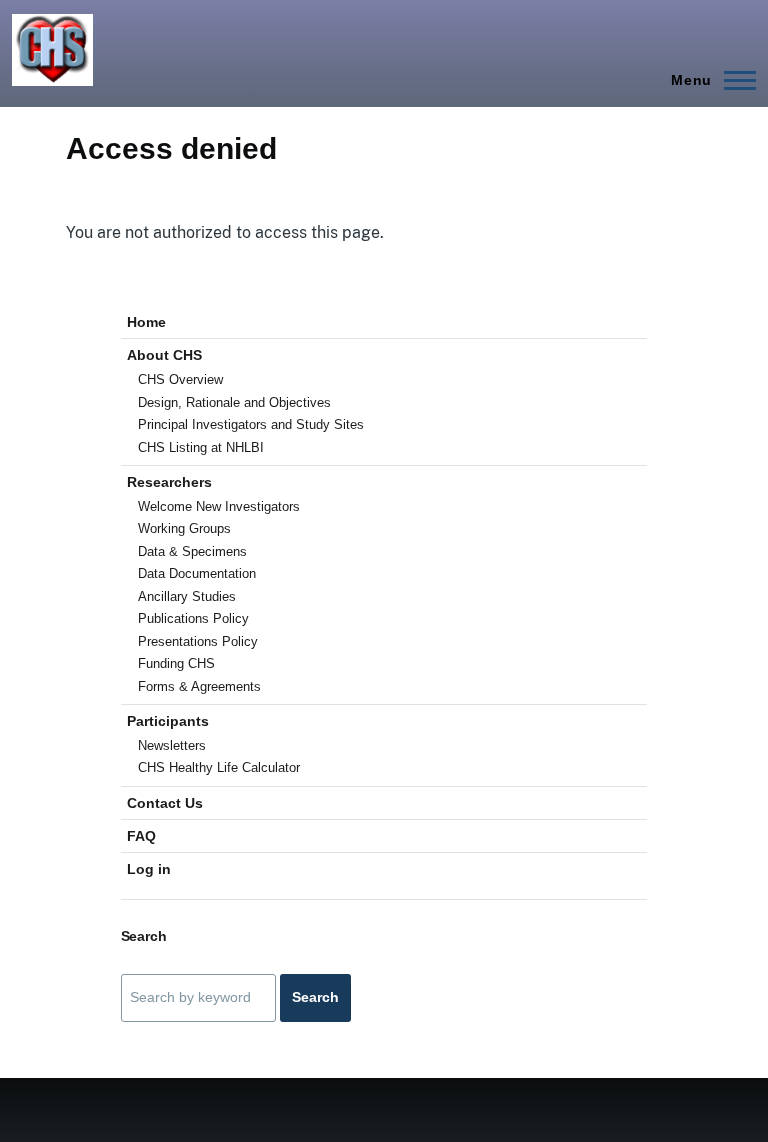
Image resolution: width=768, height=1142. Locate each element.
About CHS (164, 355)
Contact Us (165, 803)
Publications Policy (193, 618)
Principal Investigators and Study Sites (251, 424)
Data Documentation (197, 573)
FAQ (141, 836)
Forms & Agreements (199, 686)
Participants (168, 721)
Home (146, 322)
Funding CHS (176, 663)
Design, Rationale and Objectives (234, 402)
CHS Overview (180, 379)
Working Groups (184, 528)
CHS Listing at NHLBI (201, 447)
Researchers (169, 482)
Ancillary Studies (187, 596)
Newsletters (172, 745)
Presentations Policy (198, 641)
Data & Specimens (192, 551)
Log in (149, 869)
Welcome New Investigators (219, 506)
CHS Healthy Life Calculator (219, 767)
